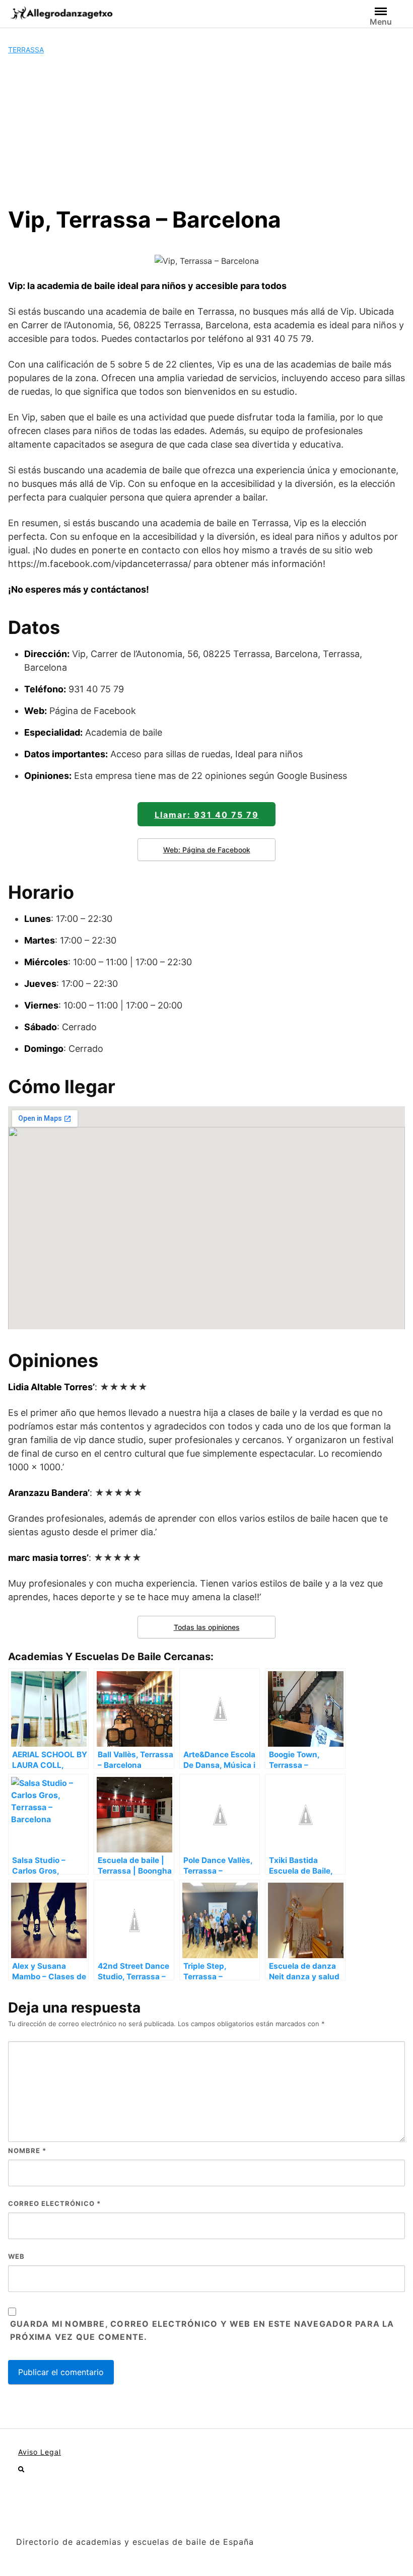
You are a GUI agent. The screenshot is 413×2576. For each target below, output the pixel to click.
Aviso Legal (40, 2452)
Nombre (27, 2151)
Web (16, 2256)
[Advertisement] (206, 130)
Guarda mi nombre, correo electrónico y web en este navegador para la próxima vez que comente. (202, 2330)
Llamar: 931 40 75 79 (207, 815)
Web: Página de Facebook (207, 850)
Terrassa (26, 50)
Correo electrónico (54, 2203)
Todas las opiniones (207, 1627)
